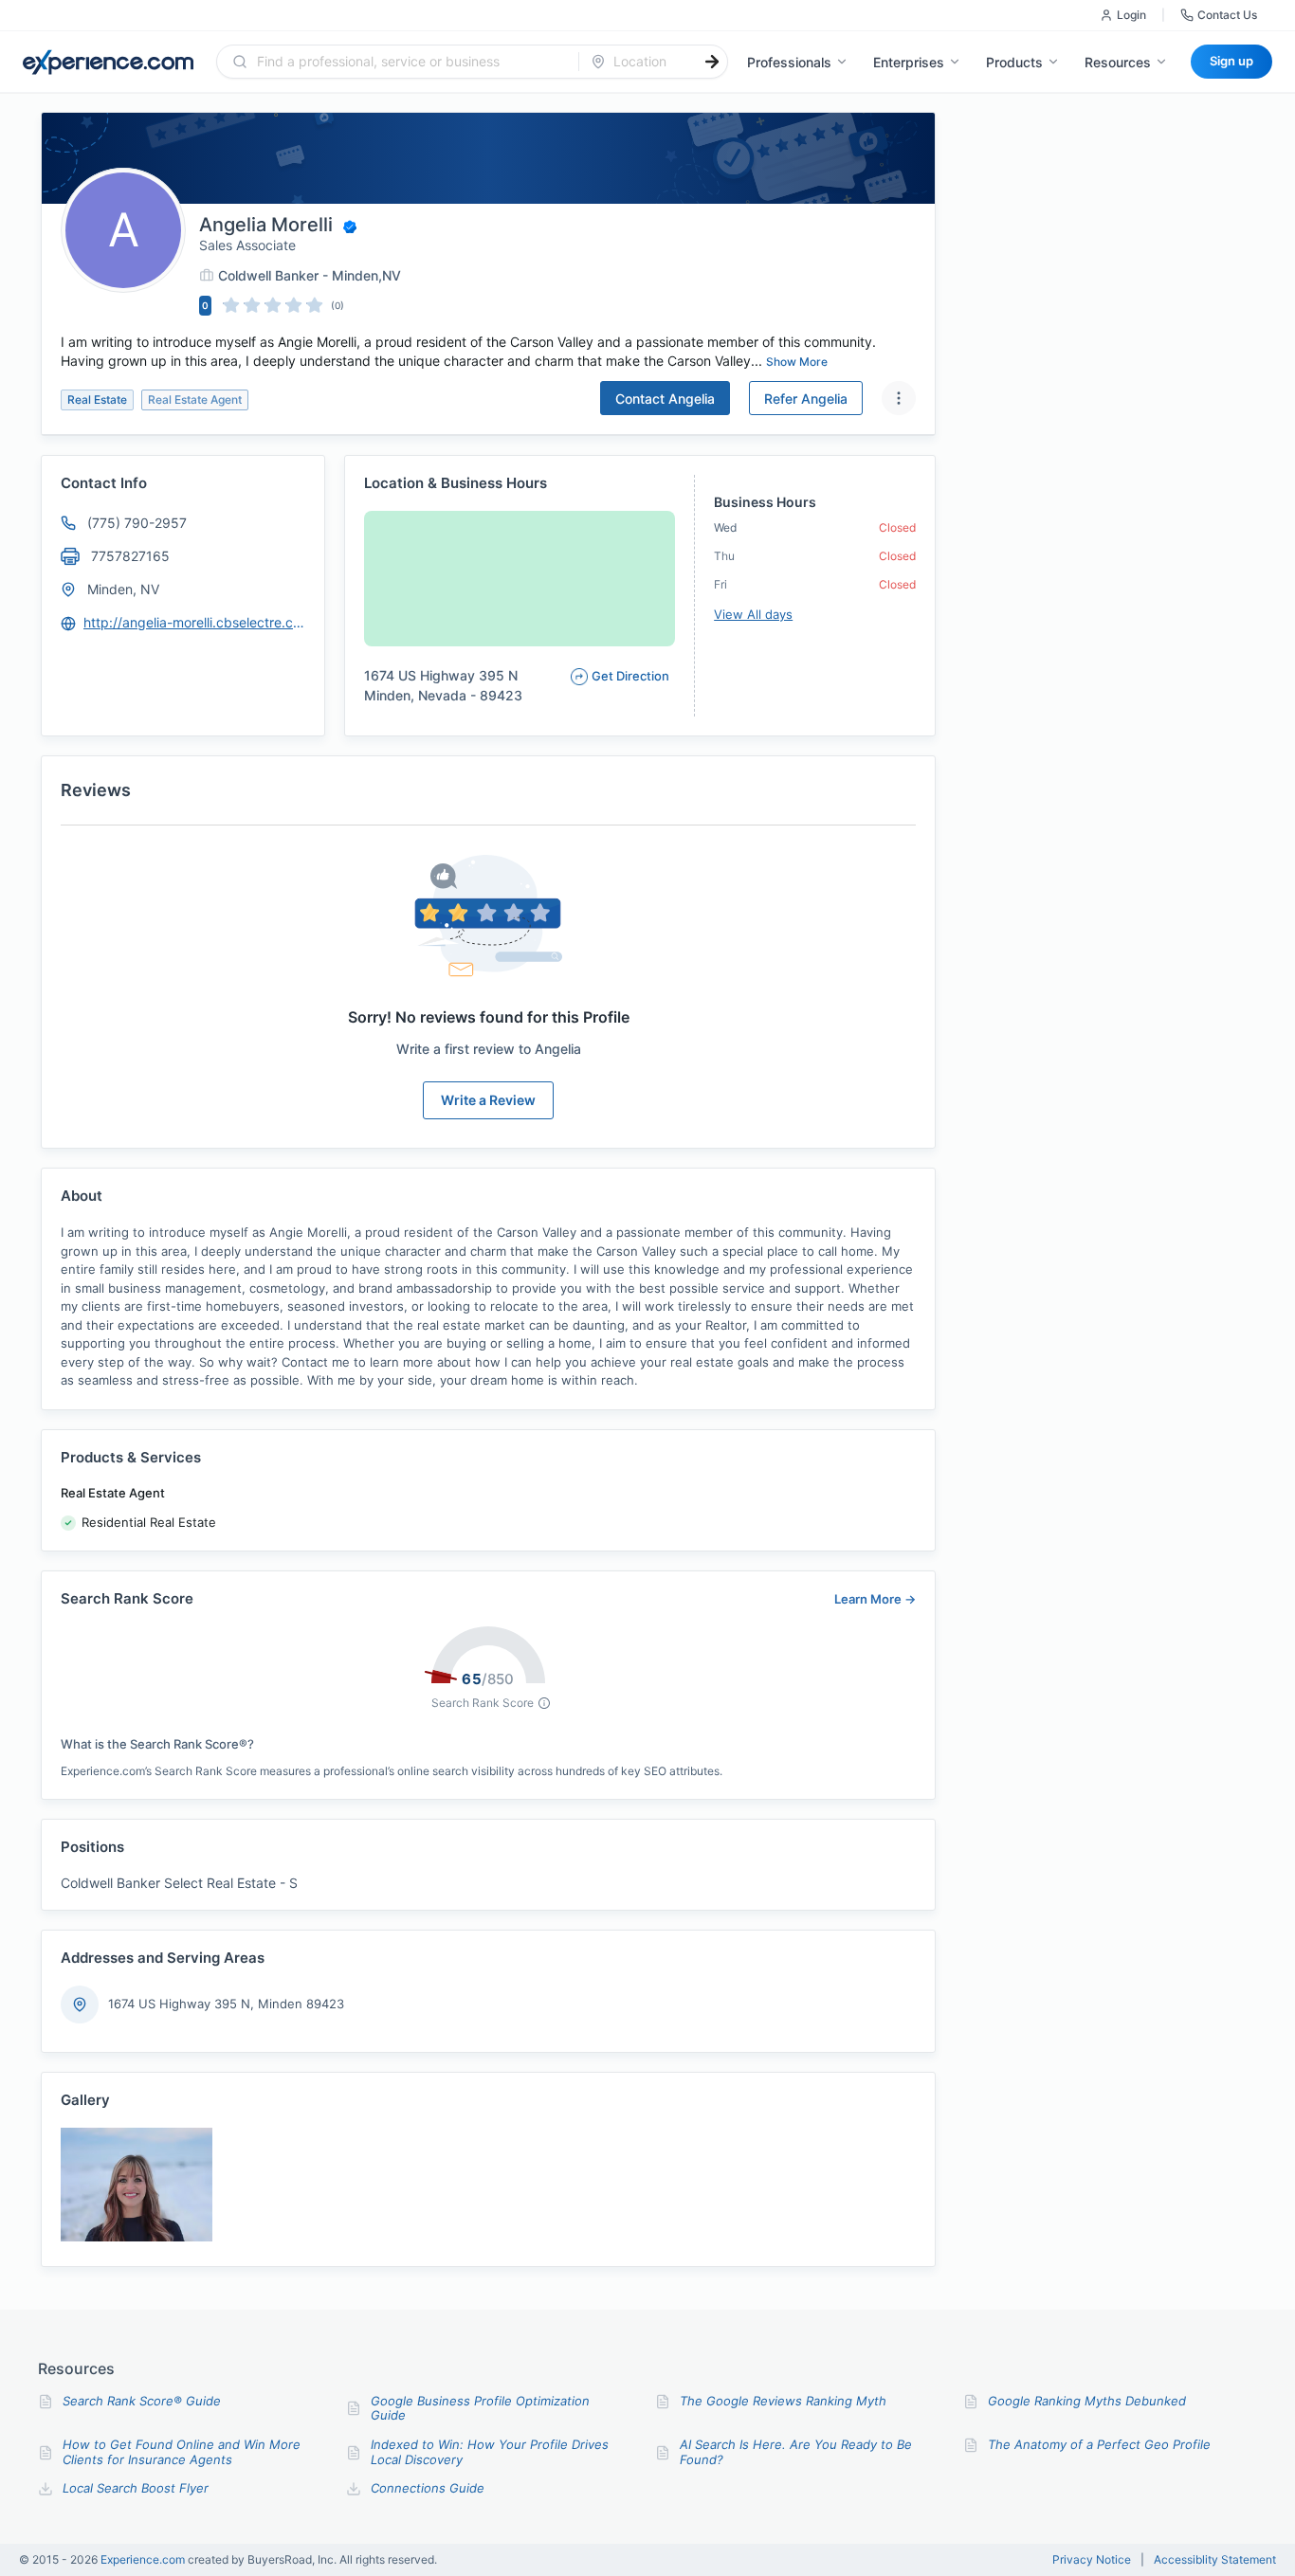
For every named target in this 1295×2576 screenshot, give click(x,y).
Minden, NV (123, 589)
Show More (797, 362)
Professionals (789, 62)
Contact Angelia (665, 399)
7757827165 (130, 556)
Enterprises (909, 62)
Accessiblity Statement (1215, 2560)
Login (1131, 15)
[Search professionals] (712, 62)
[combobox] (409, 62)
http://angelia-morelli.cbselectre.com (195, 622)
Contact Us (1227, 15)
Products (1014, 62)
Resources (1118, 62)
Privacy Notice (1092, 2560)
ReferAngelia (806, 399)
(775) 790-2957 (137, 523)
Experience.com (144, 2559)
